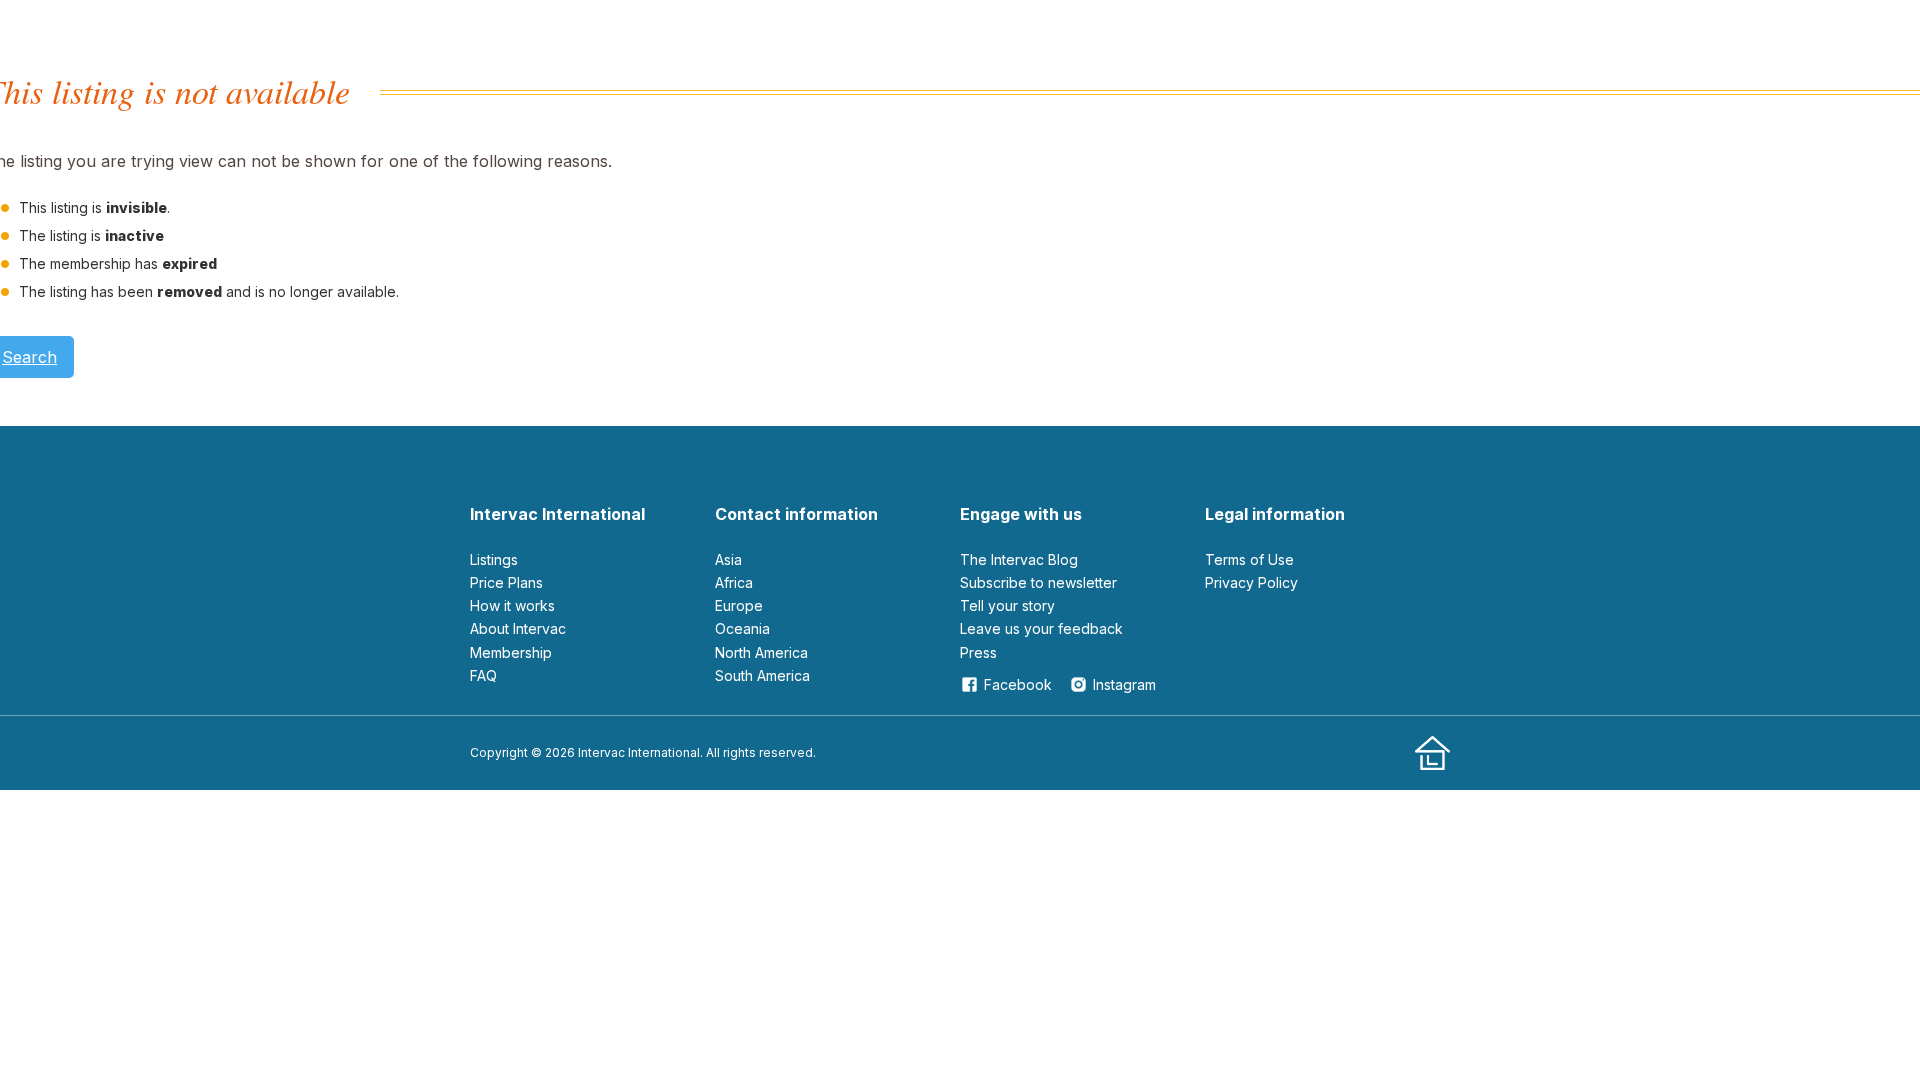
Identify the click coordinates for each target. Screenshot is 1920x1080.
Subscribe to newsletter (1038, 582)
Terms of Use (1249, 559)
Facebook (1018, 684)
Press (978, 652)
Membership (511, 652)
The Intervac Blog (1019, 559)
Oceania (742, 628)
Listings (494, 559)
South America (762, 675)
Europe (739, 605)
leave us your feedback (1041, 628)
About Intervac (518, 628)
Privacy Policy (1251, 582)
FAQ (483, 675)
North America (761, 652)
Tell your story (1007, 605)
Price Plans (506, 582)
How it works (512, 605)
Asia (728, 559)
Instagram (1124, 684)
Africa (734, 582)
